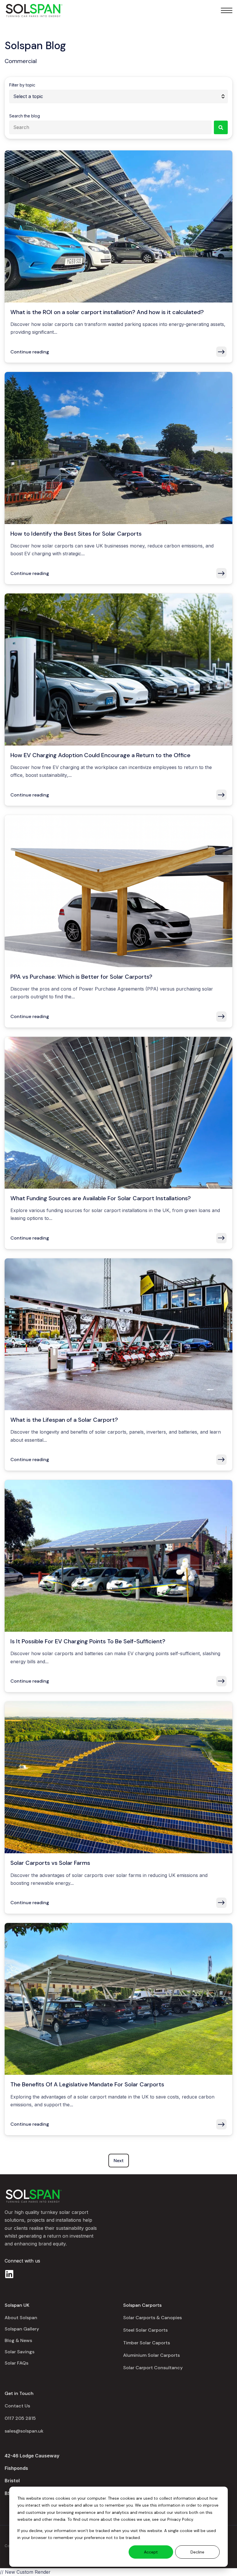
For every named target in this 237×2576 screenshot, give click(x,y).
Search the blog (25, 116)
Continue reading (30, 352)
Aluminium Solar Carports (151, 2355)
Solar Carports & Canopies (152, 2318)
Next (119, 2161)
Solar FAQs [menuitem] (16, 2363)
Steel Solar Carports (145, 2330)
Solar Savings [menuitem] (20, 2352)
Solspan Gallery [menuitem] (22, 2329)
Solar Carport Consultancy (153, 2368)
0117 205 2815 (20, 2418)
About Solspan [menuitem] (21, 2318)
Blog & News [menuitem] (18, 2340)
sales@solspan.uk (24, 2431)
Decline (197, 2552)
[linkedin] (9, 2274)
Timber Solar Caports (147, 2343)
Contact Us (17, 2406)
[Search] (221, 127)
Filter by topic (22, 85)
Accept (151, 2552)
